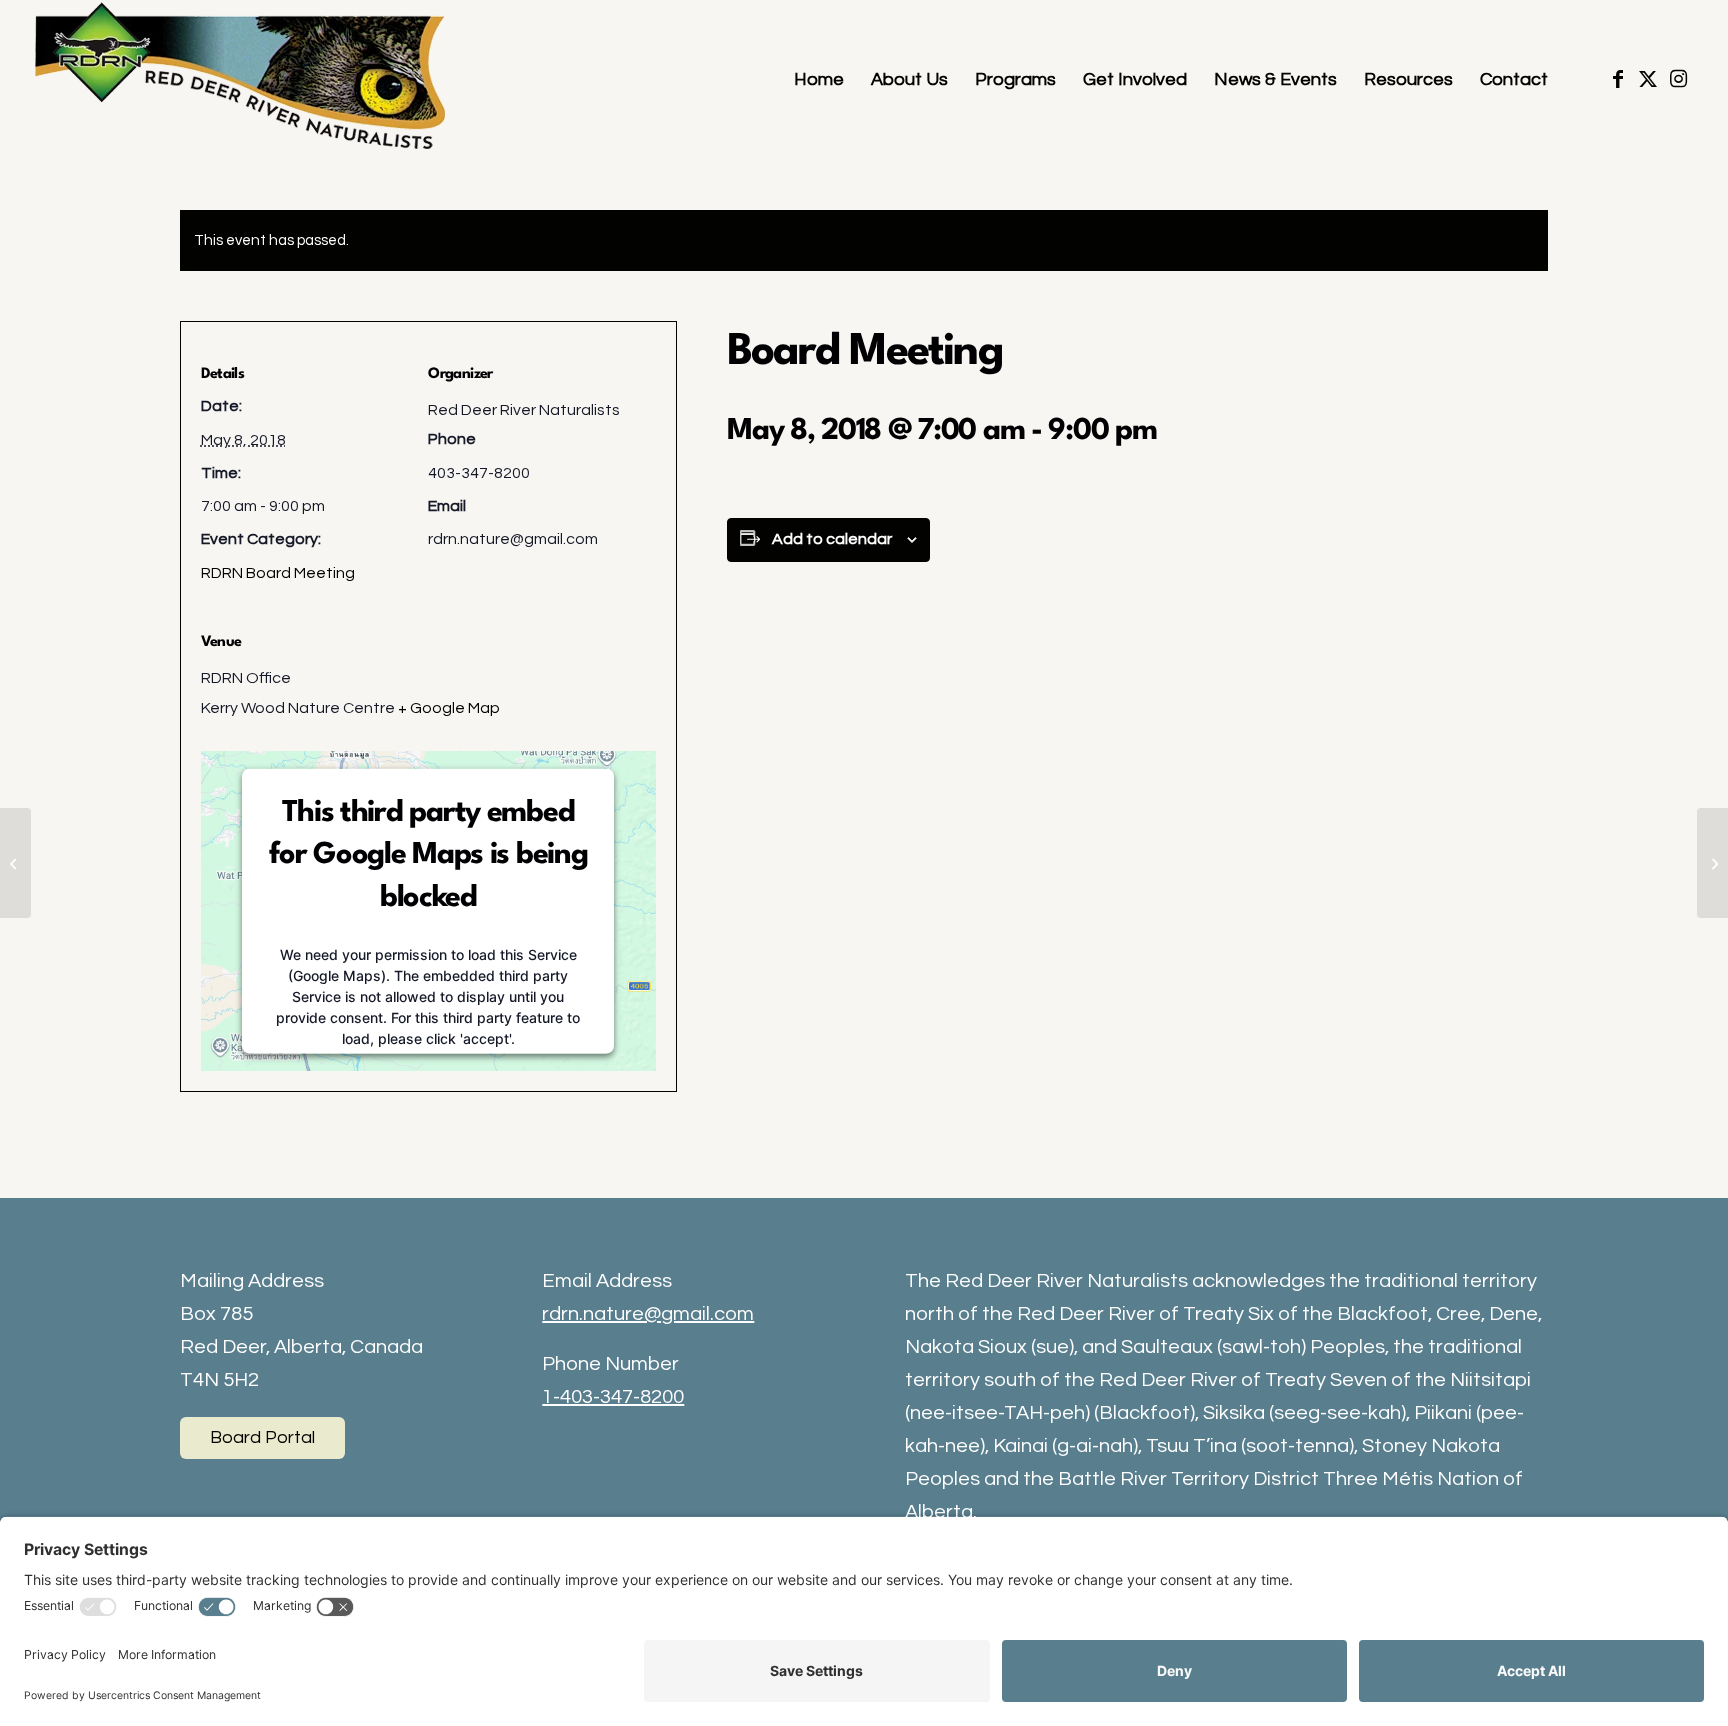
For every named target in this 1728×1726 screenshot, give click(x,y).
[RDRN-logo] (245, 80)
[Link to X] (1648, 79)
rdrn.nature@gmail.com (648, 1314)
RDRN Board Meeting (278, 573)
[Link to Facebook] (1618, 79)
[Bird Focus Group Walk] (15, 863)
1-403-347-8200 (613, 1397)
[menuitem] (819, 80)
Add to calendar (832, 539)
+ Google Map (449, 708)
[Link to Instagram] (1678, 79)
